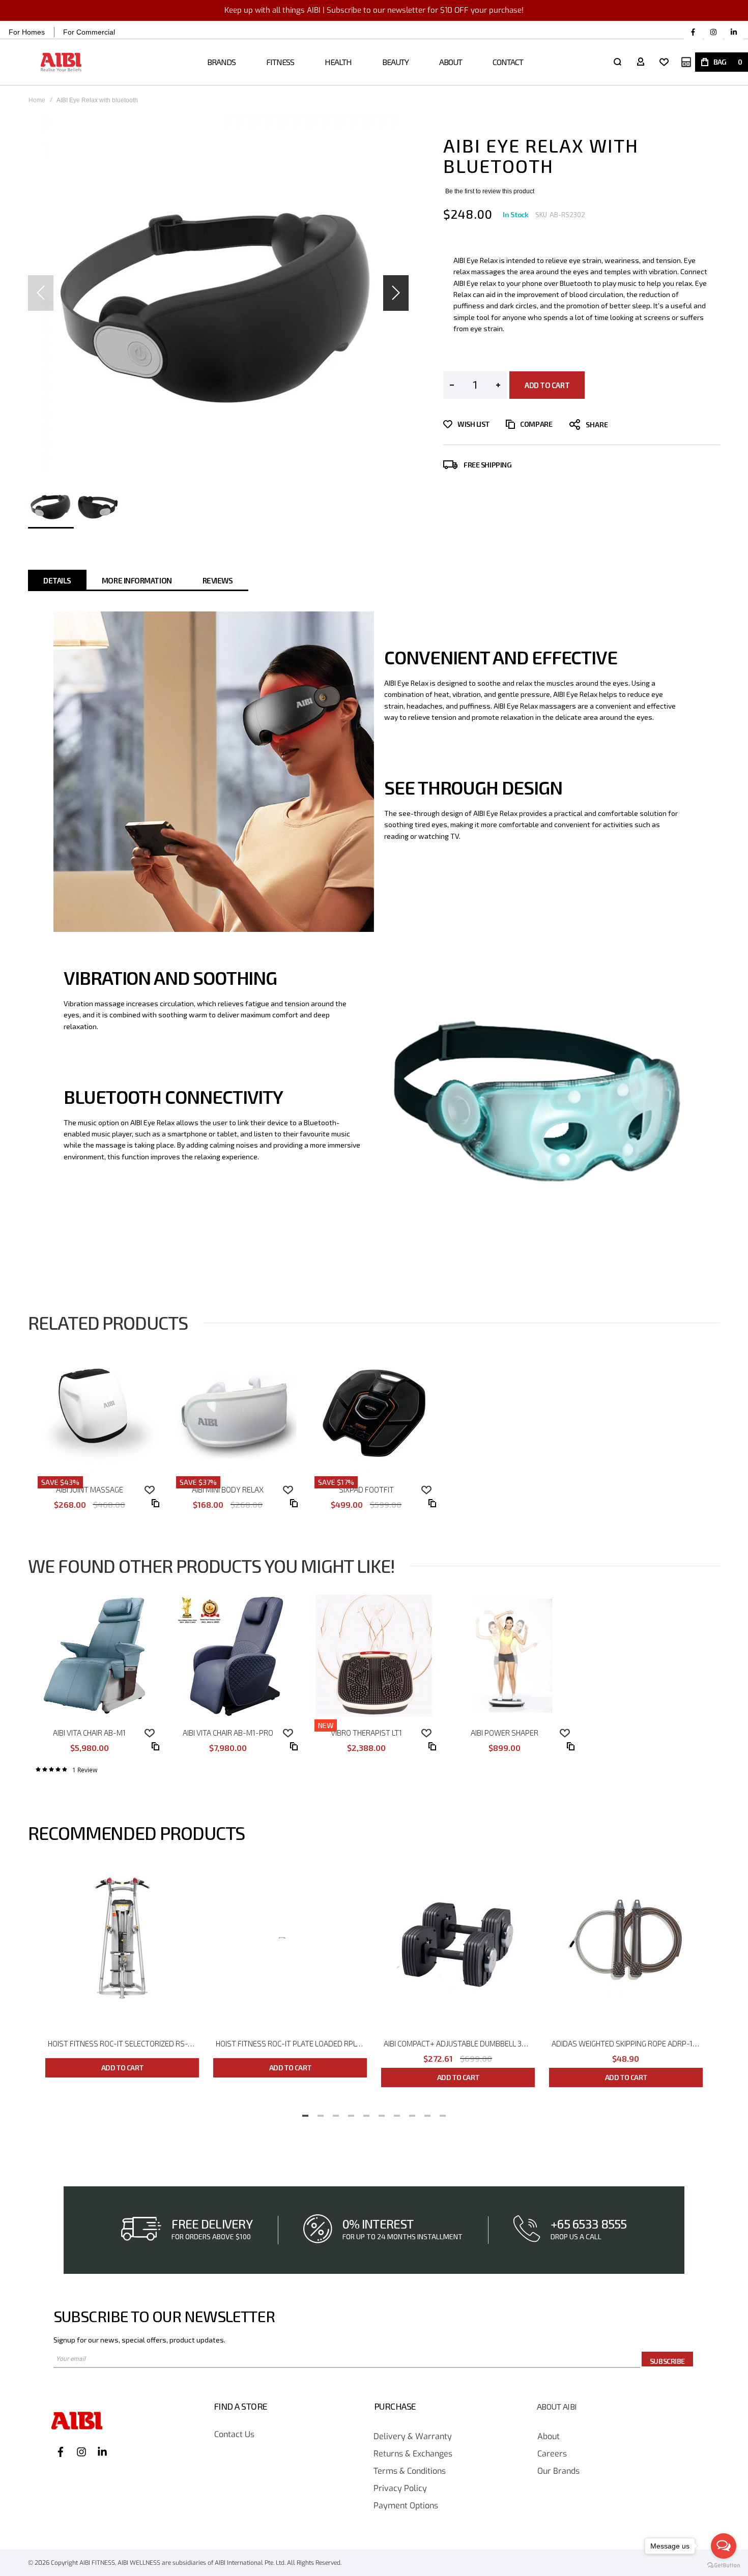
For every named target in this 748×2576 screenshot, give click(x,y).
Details (57, 580)
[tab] (57, 580)
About (549, 2437)
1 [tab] (305, 2113)
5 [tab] (366, 2113)
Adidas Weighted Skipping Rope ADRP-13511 (627, 2043)
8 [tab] (412, 2113)
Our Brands (558, 2471)
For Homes (27, 32)
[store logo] (61, 62)
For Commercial (89, 32)
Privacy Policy (400, 2489)
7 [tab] (397, 2113)
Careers (552, 2454)
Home (37, 100)
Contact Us (234, 2435)
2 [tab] (321, 2113)
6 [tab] (382, 2113)
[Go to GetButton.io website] (724, 2566)
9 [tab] (427, 2113)
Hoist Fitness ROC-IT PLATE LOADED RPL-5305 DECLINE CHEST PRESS (291, 2043)
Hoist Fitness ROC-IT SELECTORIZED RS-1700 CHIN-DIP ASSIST (123, 2043)
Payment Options (406, 2506)
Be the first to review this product (490, 191)
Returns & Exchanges (413, 2454)
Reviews (218, 580)
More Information (137, 580)
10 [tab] (443, 2113)
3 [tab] (336, 2113)
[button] (396, 293)
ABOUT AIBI (557, 2407)
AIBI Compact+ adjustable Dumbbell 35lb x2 (459, 2043)
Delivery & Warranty (413, 2437)
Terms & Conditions (410, 2471)
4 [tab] (351, 2113)
